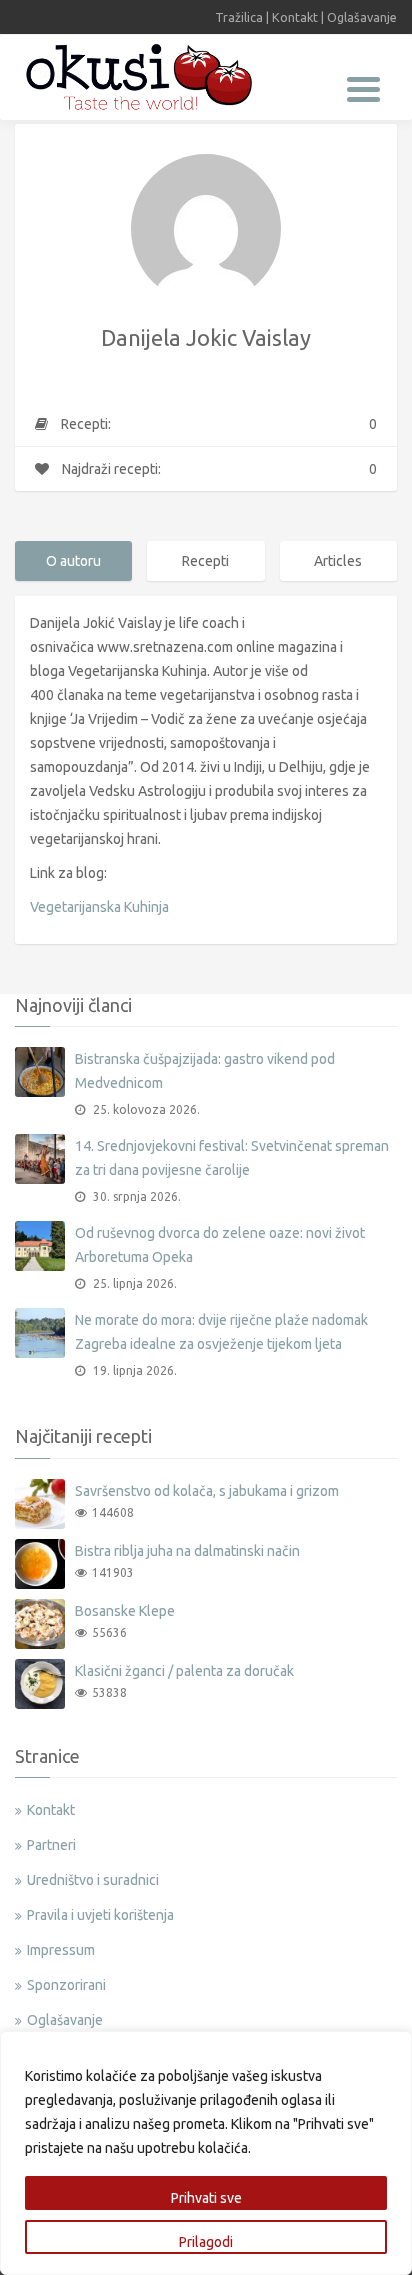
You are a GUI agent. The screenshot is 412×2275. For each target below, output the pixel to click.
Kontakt (295, 17)
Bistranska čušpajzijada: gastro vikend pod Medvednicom (205, 1071)
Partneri (51, 1845)
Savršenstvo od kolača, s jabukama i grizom (207, 1491)
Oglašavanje (362, 17)
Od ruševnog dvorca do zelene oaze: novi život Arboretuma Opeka (220, 1245)
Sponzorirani (66, 1985)
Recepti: (217, 424)
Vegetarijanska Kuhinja (99, 907)
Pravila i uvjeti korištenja (100, 1915)
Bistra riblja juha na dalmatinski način (187, 1551)
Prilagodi (206, 2242)
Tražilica (239, 17)
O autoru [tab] (73, 561)
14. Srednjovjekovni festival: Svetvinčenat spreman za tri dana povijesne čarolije (232, 1158)
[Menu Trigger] (363, 87)
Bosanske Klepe (125, 1611)
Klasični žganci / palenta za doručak (184, 1671)
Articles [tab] (338, 561)
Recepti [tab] (205, 561)
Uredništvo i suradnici (93, 1880)
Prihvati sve (206, 2198)
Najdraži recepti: (218, 469)
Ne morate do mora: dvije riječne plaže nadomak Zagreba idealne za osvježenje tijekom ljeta (221, 1332)
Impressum (61, 1950)
